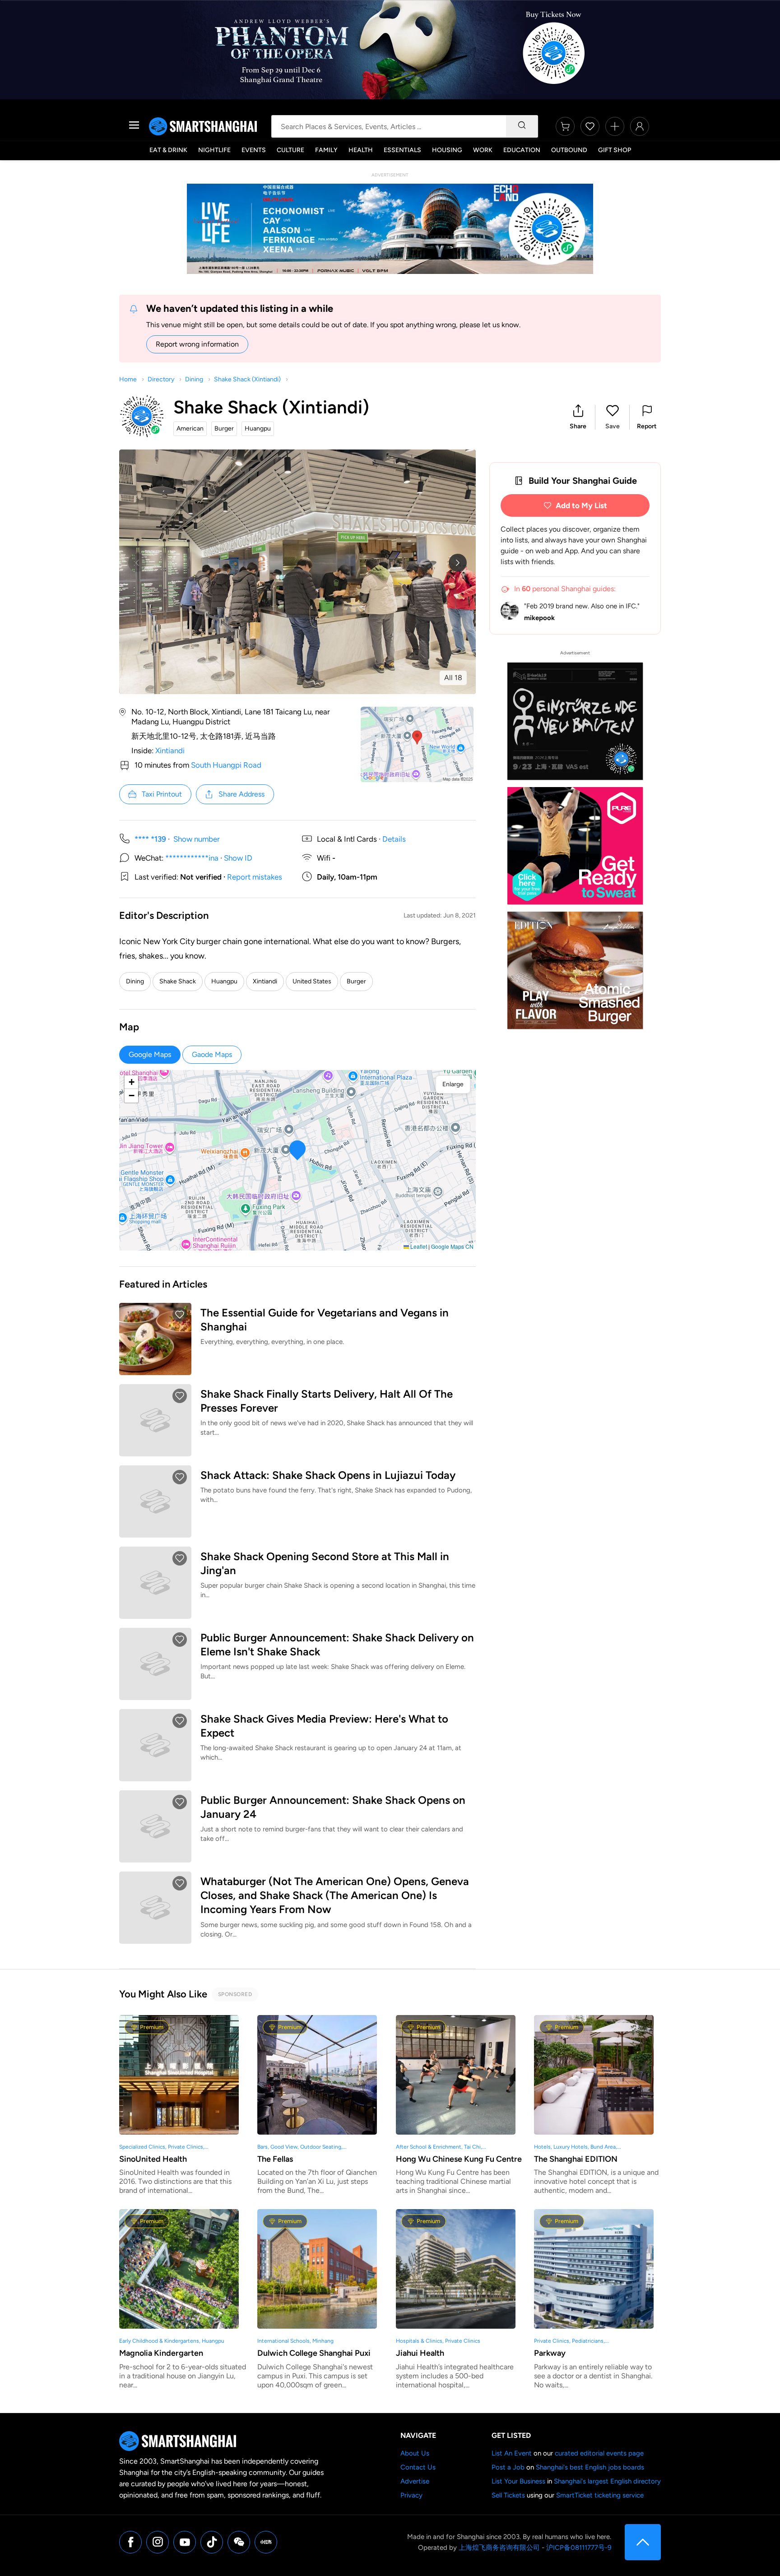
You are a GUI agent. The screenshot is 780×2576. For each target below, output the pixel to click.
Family (326, 150)
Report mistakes (255, 877)
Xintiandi (170, 751)
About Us (415, 2453)
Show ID (238, 858)
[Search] (522, 126)
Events (254, 150)
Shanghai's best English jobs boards (590, 2467)
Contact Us (418, 2467)
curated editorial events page (599, 2453)
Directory (161, 379)
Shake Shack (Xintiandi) (247, 379)
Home (128, 379)
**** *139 (150, 839)
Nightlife (214, 150)
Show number (197, 839)
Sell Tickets (508, 2495)
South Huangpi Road (226, 765)
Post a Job (508, 2467)
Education (522, 150)
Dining (194, 379)
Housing (447, 150)
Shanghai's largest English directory (607, 2481)
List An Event (512, 2453)
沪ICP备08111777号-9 (579, 2548)
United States (312, 981)
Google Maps (150, 1054)
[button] (578, 417)
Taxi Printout (162, 794)
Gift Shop (615, 150)
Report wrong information (197, 344)
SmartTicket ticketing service (600, 2495)
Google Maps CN (452, 1246)
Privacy (411, 2495)
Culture (290, 150)
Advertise (415, 2481)
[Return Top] (643, 2542)
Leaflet (418, 1246)
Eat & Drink (168, 150)
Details (394, 839)
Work (483, 150)
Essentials (402, 150)
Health (361, 150)
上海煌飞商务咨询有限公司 (499, 2548)
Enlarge (453, 1084)
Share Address (241, 794)
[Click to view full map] (417, 744)
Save (613, 426)
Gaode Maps (212, 1054)
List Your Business (518, 2481)
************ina (192, 858)
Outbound (569, 150)
